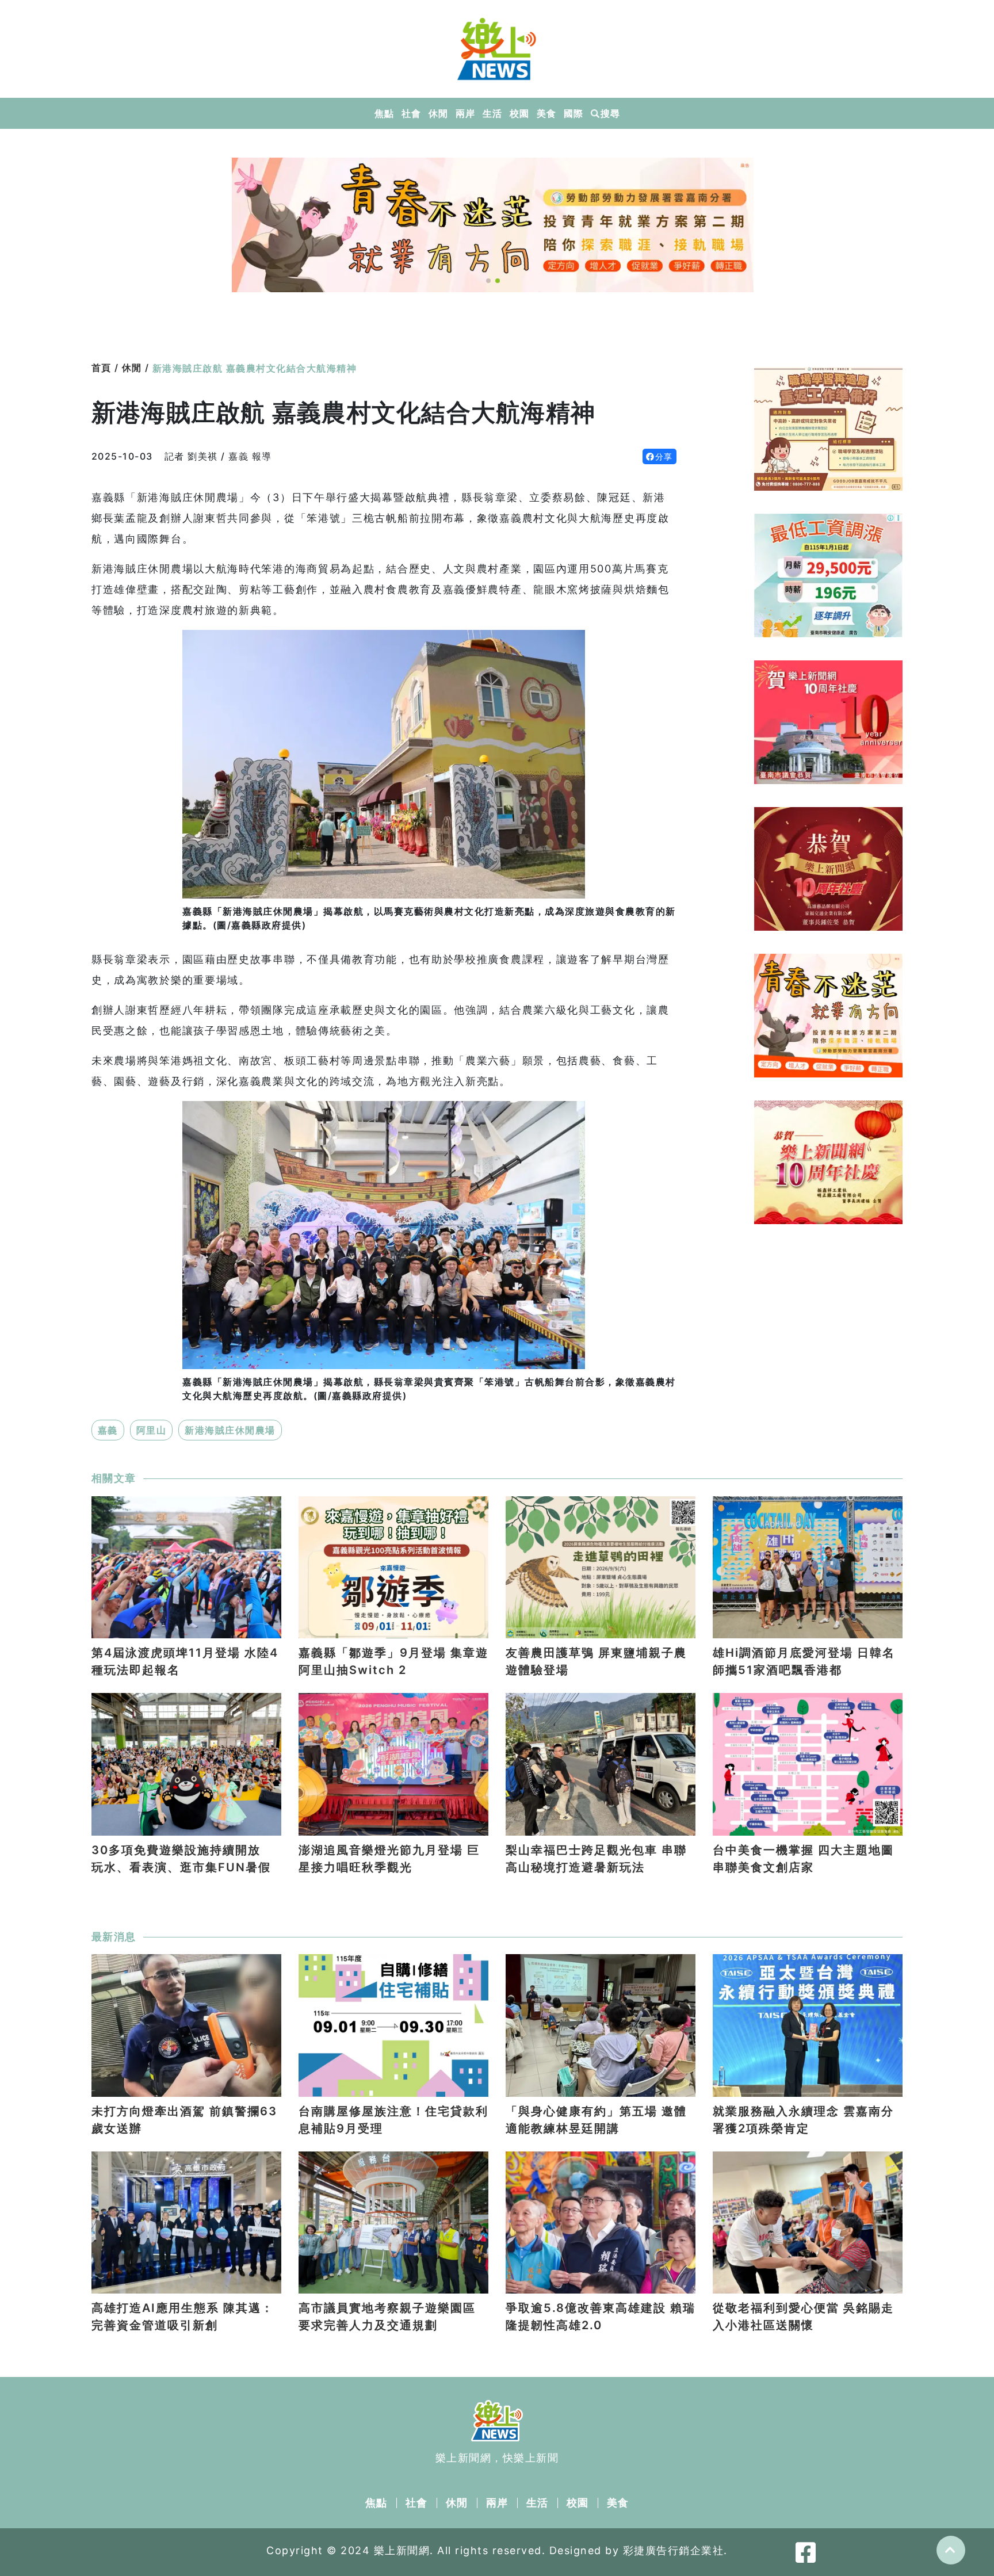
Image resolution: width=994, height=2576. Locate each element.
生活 (492, 113)
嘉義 (108, 1430)
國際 (573, 113)
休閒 (438, 113)
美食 (546, 113)
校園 (519, 113)
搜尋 (610, 113)
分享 (664, 456)
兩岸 (465, 113)
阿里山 (152, 1430)
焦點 (384, 113)
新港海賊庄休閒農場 (230, 1430)
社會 (411, 113)
